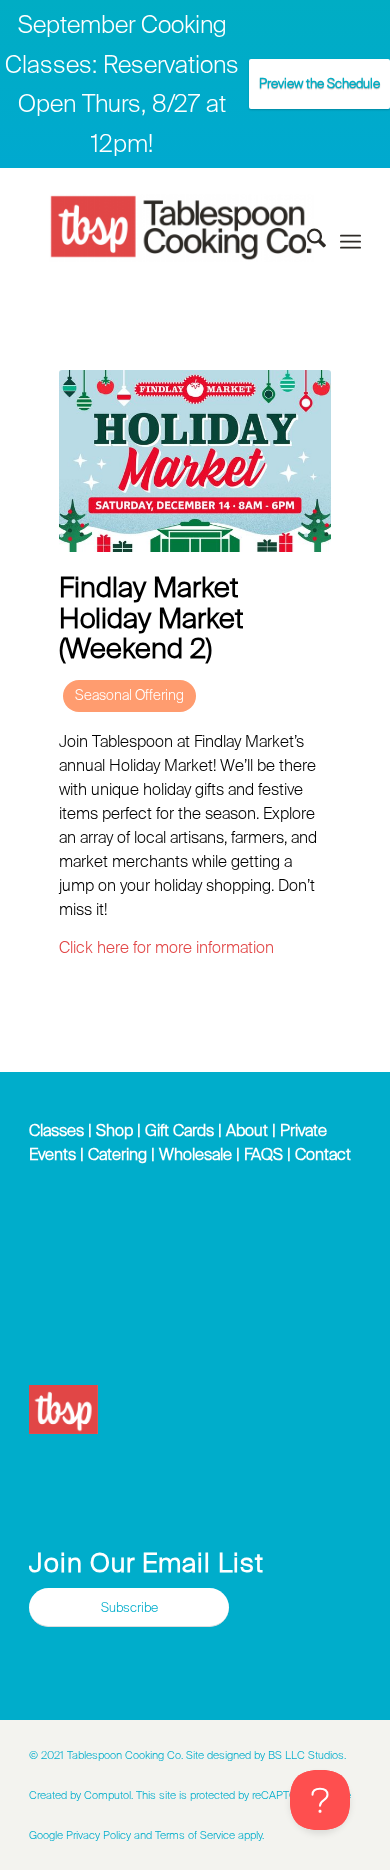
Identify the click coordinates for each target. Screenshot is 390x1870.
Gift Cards (179, 1130)
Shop (114, 1130)
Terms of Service (195, 1835)
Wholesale (195, 1154)
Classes (56, 1130)
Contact (323, 1154)
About (247, 1130)
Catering (117, 1154)
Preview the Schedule (319, 83)
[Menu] (350, 243)
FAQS (263, 1154)
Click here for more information (166, 947)
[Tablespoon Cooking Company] (181, 227)
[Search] (306, 242)
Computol (107, 1795)
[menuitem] (306, 242)
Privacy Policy (98, 1835)
